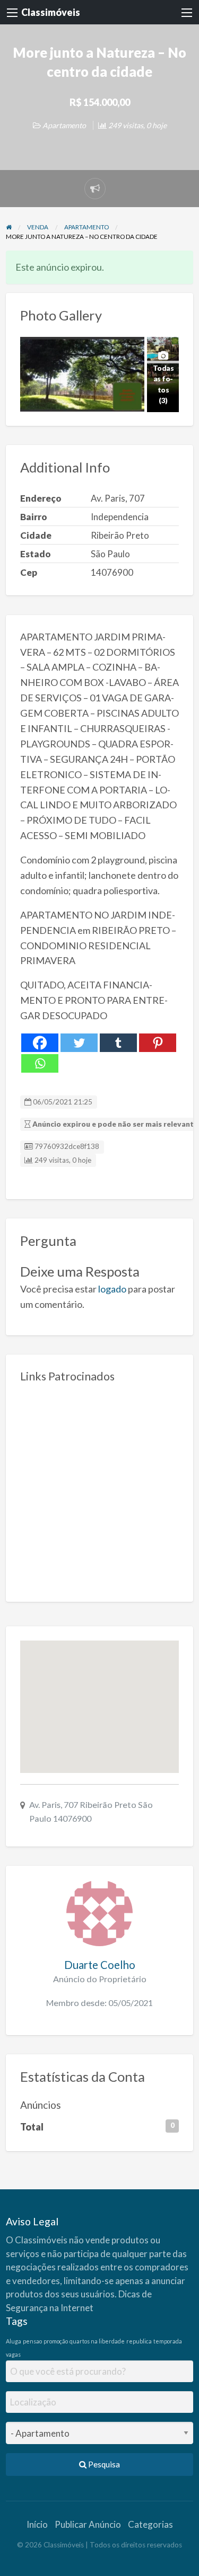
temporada (168, 2341)
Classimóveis (51, 12)
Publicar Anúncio (88, 2524)
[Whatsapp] (40, 1063)
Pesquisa (103, 2464)
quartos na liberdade (97, 2341)
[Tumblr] (118, 1043)
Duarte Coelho (100, 1965)
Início (37, 2524)
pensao (32, 2341)
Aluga (14, 2341)
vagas (13, 2354)
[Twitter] (79, 1043)
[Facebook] (40, 1043)
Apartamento (64, 125)
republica (139, 2341)
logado (112, 1289)
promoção (56, 2341)
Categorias (150, 2524)
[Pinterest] (158, 1043)
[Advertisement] (99, 1488)
